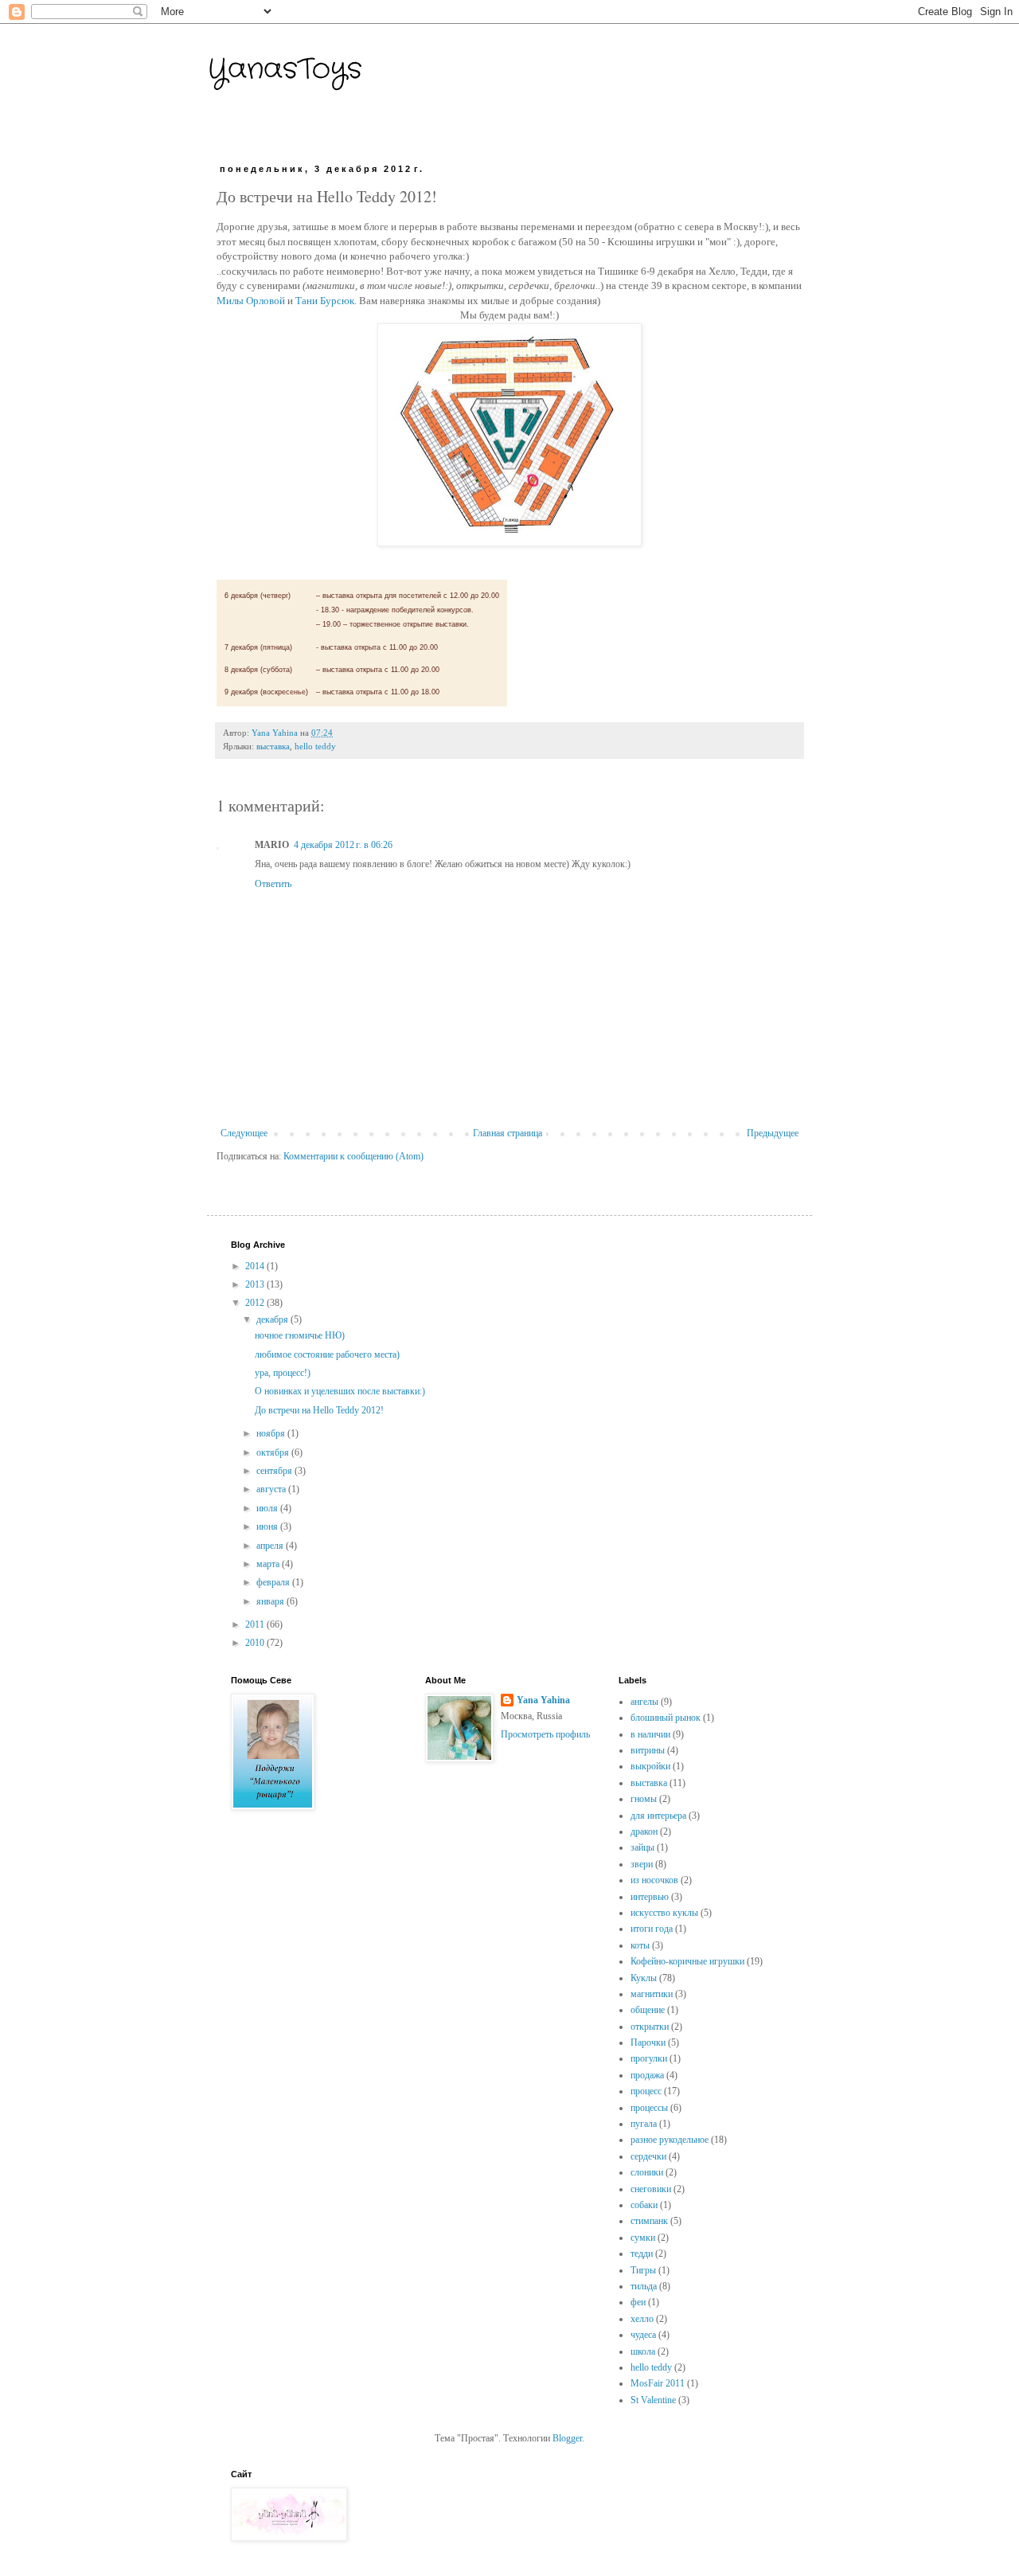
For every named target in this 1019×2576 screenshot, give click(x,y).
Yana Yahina (543, 1700)
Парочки (648, 2042)
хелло (642, 2319)
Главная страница (508, 1133)
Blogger (567, 2438)
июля (268, 1508)
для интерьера (658, 1816)
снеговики (651, 2189)
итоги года (652, 1929)
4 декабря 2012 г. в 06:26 (343, 845)
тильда (644, 2286)
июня (268, 1526)
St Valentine (653, 2400)
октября (274, 1452)
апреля (271, 1546)
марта (269, 1564)
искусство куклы (664, 1913)
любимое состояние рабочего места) (327, 1354)
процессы (649, 2108)
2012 (256, 1303)
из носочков (654, 1880)
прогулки (649, 2058)
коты (640, 1945)
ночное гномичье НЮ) (300, 1335)
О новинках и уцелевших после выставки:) (340, 1391)
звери (642, 1864)
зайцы (642, 1847)
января (271, 1601)
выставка (273, 746)
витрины (648, 1750)
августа (272, 1489)
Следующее (244, 1133)
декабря (273, 1319)
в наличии (650, 1734)
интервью (650, 1897)
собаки (644, 2205)
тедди (642, 2254)
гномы (644, 1799)
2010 (256, 1643)
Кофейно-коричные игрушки (687, 1961)
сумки (643, 2238)
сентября (275, 1471)
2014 (256, 1266)
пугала (644, 2124)
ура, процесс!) (283, 1373)
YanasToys (285, 70)
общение (648, 2010)
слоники (647, 2172)
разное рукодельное (670, 2140)
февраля (274, 1582)
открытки (650, 2027)
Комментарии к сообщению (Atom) (353, 1156)
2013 (256, 1284)
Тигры (643, 2270)
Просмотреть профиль (545, 1734)
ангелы (644, 1702)
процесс (646, 2091)
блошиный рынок (666, 1718)
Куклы (644, 1978)
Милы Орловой (251, 301)
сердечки (648, 2156)
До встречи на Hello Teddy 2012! (319, 1410)
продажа (647, 2075)
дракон (644, 1831)
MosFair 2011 (658, 2383)
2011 (256, 1624)
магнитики (652, 1994)
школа (643, 2351)
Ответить (273, 884)
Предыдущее (773, 1133)
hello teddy (315, 746)
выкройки (650, 1766)
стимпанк (649, 2221)
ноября (272, 1433)
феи (638, 2302)
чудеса (643, 2335)
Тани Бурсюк (325, 301)
